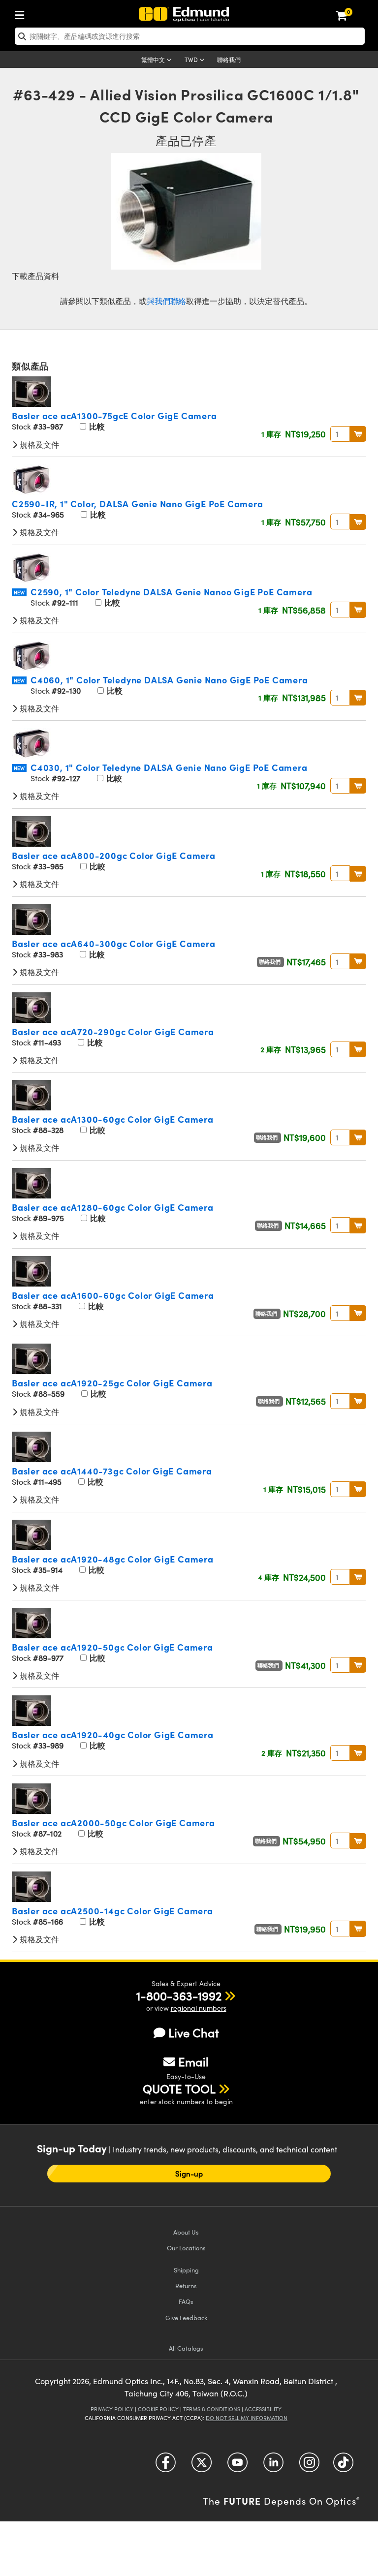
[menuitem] (22, 13)
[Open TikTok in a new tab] (343, 2466)
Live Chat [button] (194, 2033)
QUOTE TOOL (179, 2088)
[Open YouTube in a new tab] (237, 2466)
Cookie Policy (158, 2409)
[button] (179, 1995)
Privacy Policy (112, 2409)
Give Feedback (186, 2317)
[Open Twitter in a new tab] (202, 2466)
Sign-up (189, 2174)
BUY (358, 434)
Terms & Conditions (212, 2409)
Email (193, 2061)
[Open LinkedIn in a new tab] (273, 2466)
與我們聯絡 (166, 301)
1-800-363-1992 (179, 1995)
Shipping (186, 2270)
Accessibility (263, 2409)
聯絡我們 (229, 60)
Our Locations (186, 2248)
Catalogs (186, 2348)
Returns (186, 2285)
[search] (190, 36)
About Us (186, 2232)
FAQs (186, 2301)
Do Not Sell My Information (247, 2418)
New (19, 592)
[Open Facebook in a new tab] (166, 2466)
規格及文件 (38, 445)
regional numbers (199, 2008)
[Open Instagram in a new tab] (309, 2466)
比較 (96, 426)
